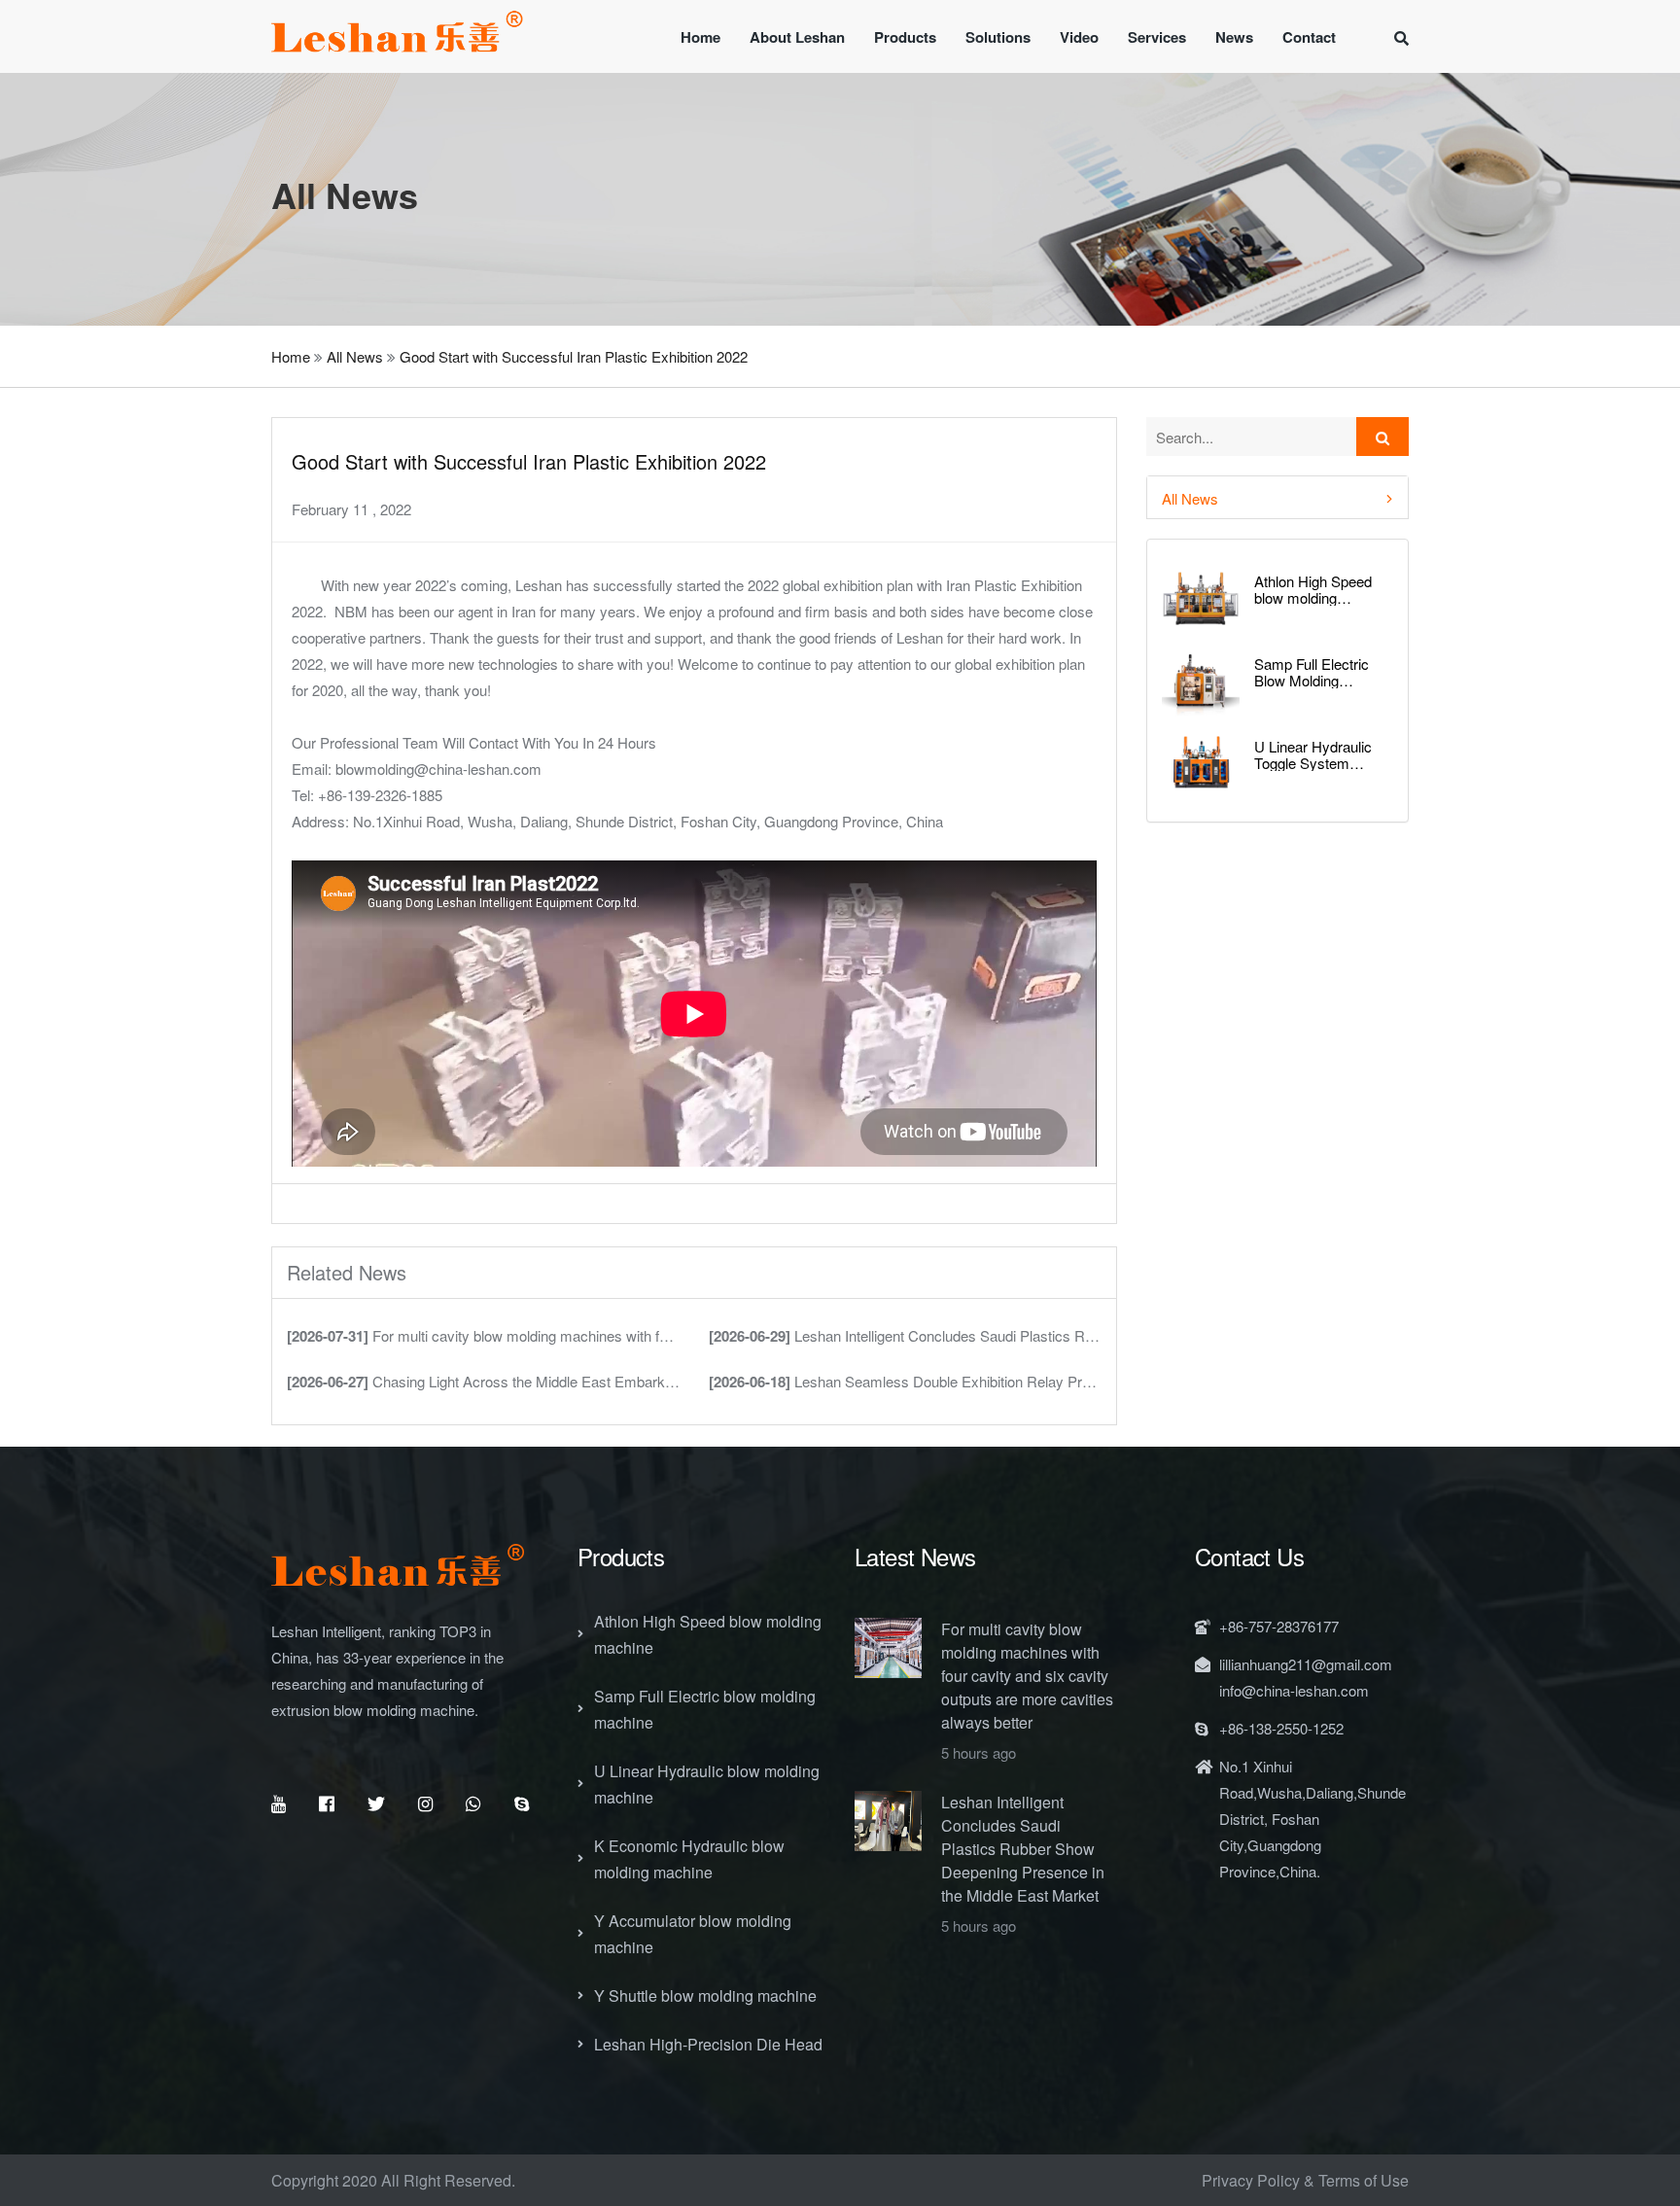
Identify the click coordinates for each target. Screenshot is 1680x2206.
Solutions (998, 37)
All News (355, 356)
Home (700, 37)
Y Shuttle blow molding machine (705, 1996)
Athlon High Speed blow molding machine (1313, 590)
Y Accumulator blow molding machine (693, 1934)
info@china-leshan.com (1294, 1690)
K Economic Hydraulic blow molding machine (689, 1859)
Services (1157, 37)
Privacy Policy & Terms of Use (1305, 2180)
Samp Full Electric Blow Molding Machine (1312, 672)
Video (1079, 37)
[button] (1277, 497)
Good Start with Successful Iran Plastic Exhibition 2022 (574, 356)
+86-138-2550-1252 (1281, 1728)
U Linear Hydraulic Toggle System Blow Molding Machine (1313, 755)
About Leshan (797, 37)
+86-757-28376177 (1279, 1626)
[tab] (1277, 497)
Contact (1309, 37)
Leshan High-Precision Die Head (708, 2044)
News (1234, 37)
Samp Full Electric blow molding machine (705, 1709)
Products (905, 37)
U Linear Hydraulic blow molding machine (707, 1784)
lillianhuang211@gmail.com (1306, 1664)
